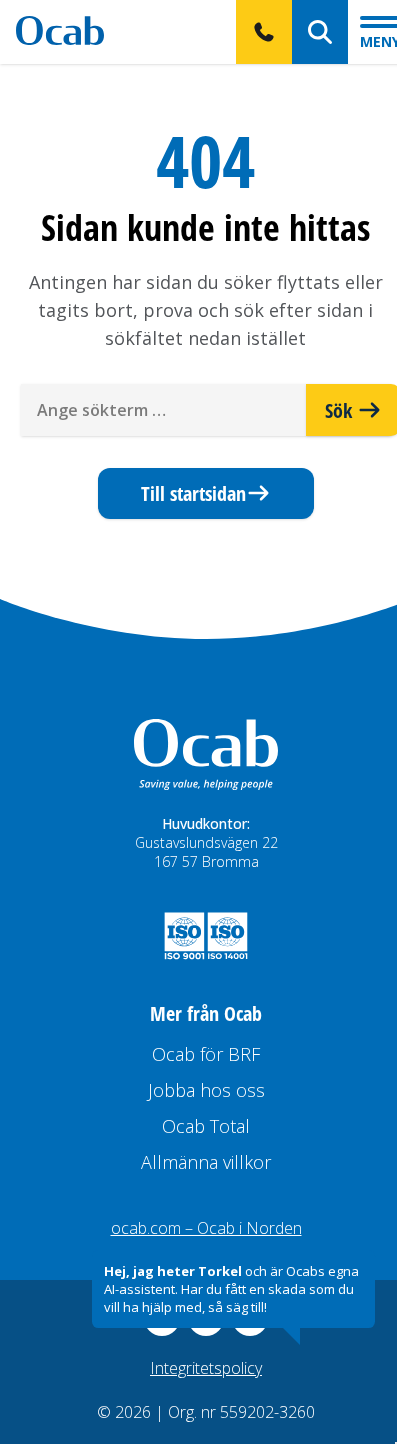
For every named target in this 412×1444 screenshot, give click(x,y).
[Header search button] (320, 32)
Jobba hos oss (206, 1090)
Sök (341, 409)
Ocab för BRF (206, 1054)
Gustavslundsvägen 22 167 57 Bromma (206, 852)
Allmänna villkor (206, 1162)
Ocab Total (206, 1126)
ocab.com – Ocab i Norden (206, 1228)
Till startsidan (193, 493)
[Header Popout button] (264, 32)
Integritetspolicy (206, 1368)
